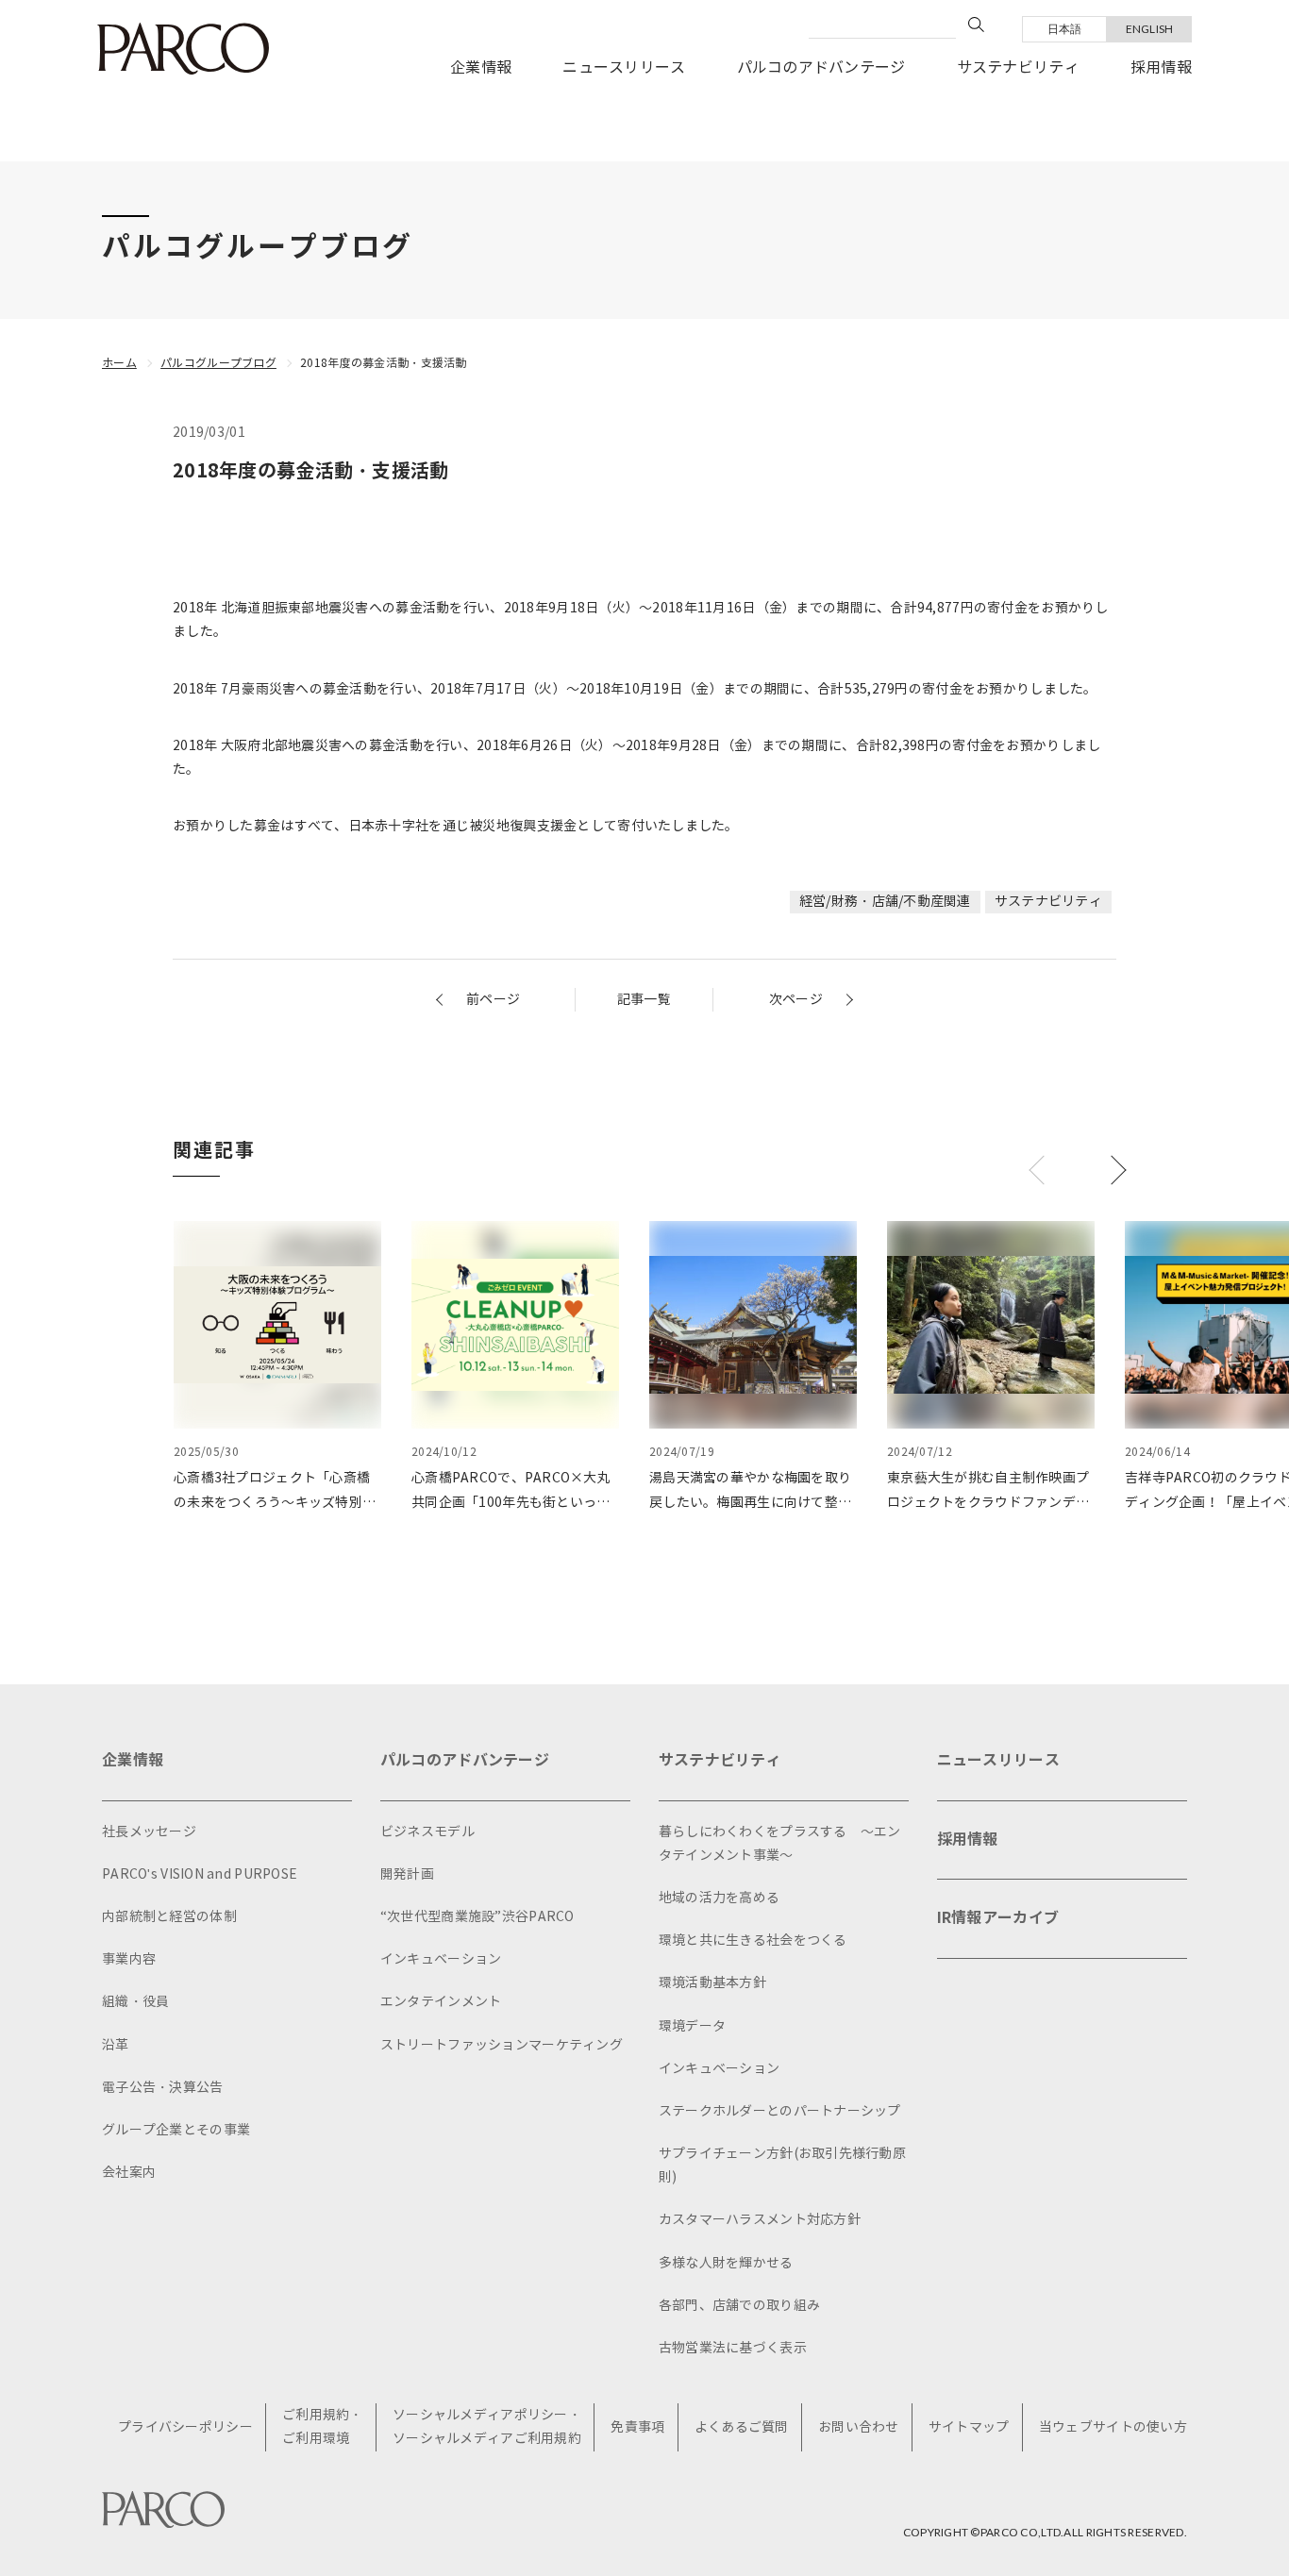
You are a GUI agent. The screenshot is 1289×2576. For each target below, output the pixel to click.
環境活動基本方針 (712, 1983)
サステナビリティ (1018, 67)
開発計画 (407, 1874)
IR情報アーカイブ (998, 1918)
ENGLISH (1150, 29)
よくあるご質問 (742, 2427)
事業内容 (129, 1959)
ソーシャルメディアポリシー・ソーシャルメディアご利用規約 (487, 2427)
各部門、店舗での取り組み (739, 2306)
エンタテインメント (441, 2002)
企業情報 (481, 67)
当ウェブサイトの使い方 (1113, 2427)
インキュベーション (441, 1959)
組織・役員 (135, 2002)
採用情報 (1161, 67)
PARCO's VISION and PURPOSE (200, 1874)
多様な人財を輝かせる (726, 2263)
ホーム (119, 363)
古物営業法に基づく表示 (733, 2348)
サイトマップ (969, 2427)
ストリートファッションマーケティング (502, 2045)
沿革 (116, 2045)
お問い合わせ (859, 2427)
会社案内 (129, 2173)
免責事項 (637, 2427)
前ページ (493, 1000)
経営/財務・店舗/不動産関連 (885, 902)
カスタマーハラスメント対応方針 (760, 2220)
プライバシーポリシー (185, 2427)
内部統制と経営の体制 (169, 1917)
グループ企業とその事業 (176, 2130)
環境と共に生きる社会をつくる (753, 1940)
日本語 (1065, 29)
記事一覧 (644, 1000)
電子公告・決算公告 (163, 2088)
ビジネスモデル (427, 1832)
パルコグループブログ (218, 363)
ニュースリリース (624, 67)
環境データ (692, 2026)
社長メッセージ (149, 1832)
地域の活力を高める (720, 1898)
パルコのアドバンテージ (821, 67)
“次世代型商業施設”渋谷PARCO (477, 1917)
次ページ (796, 1000)
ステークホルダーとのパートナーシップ (780, 2111)
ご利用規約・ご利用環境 (323, 2427)
